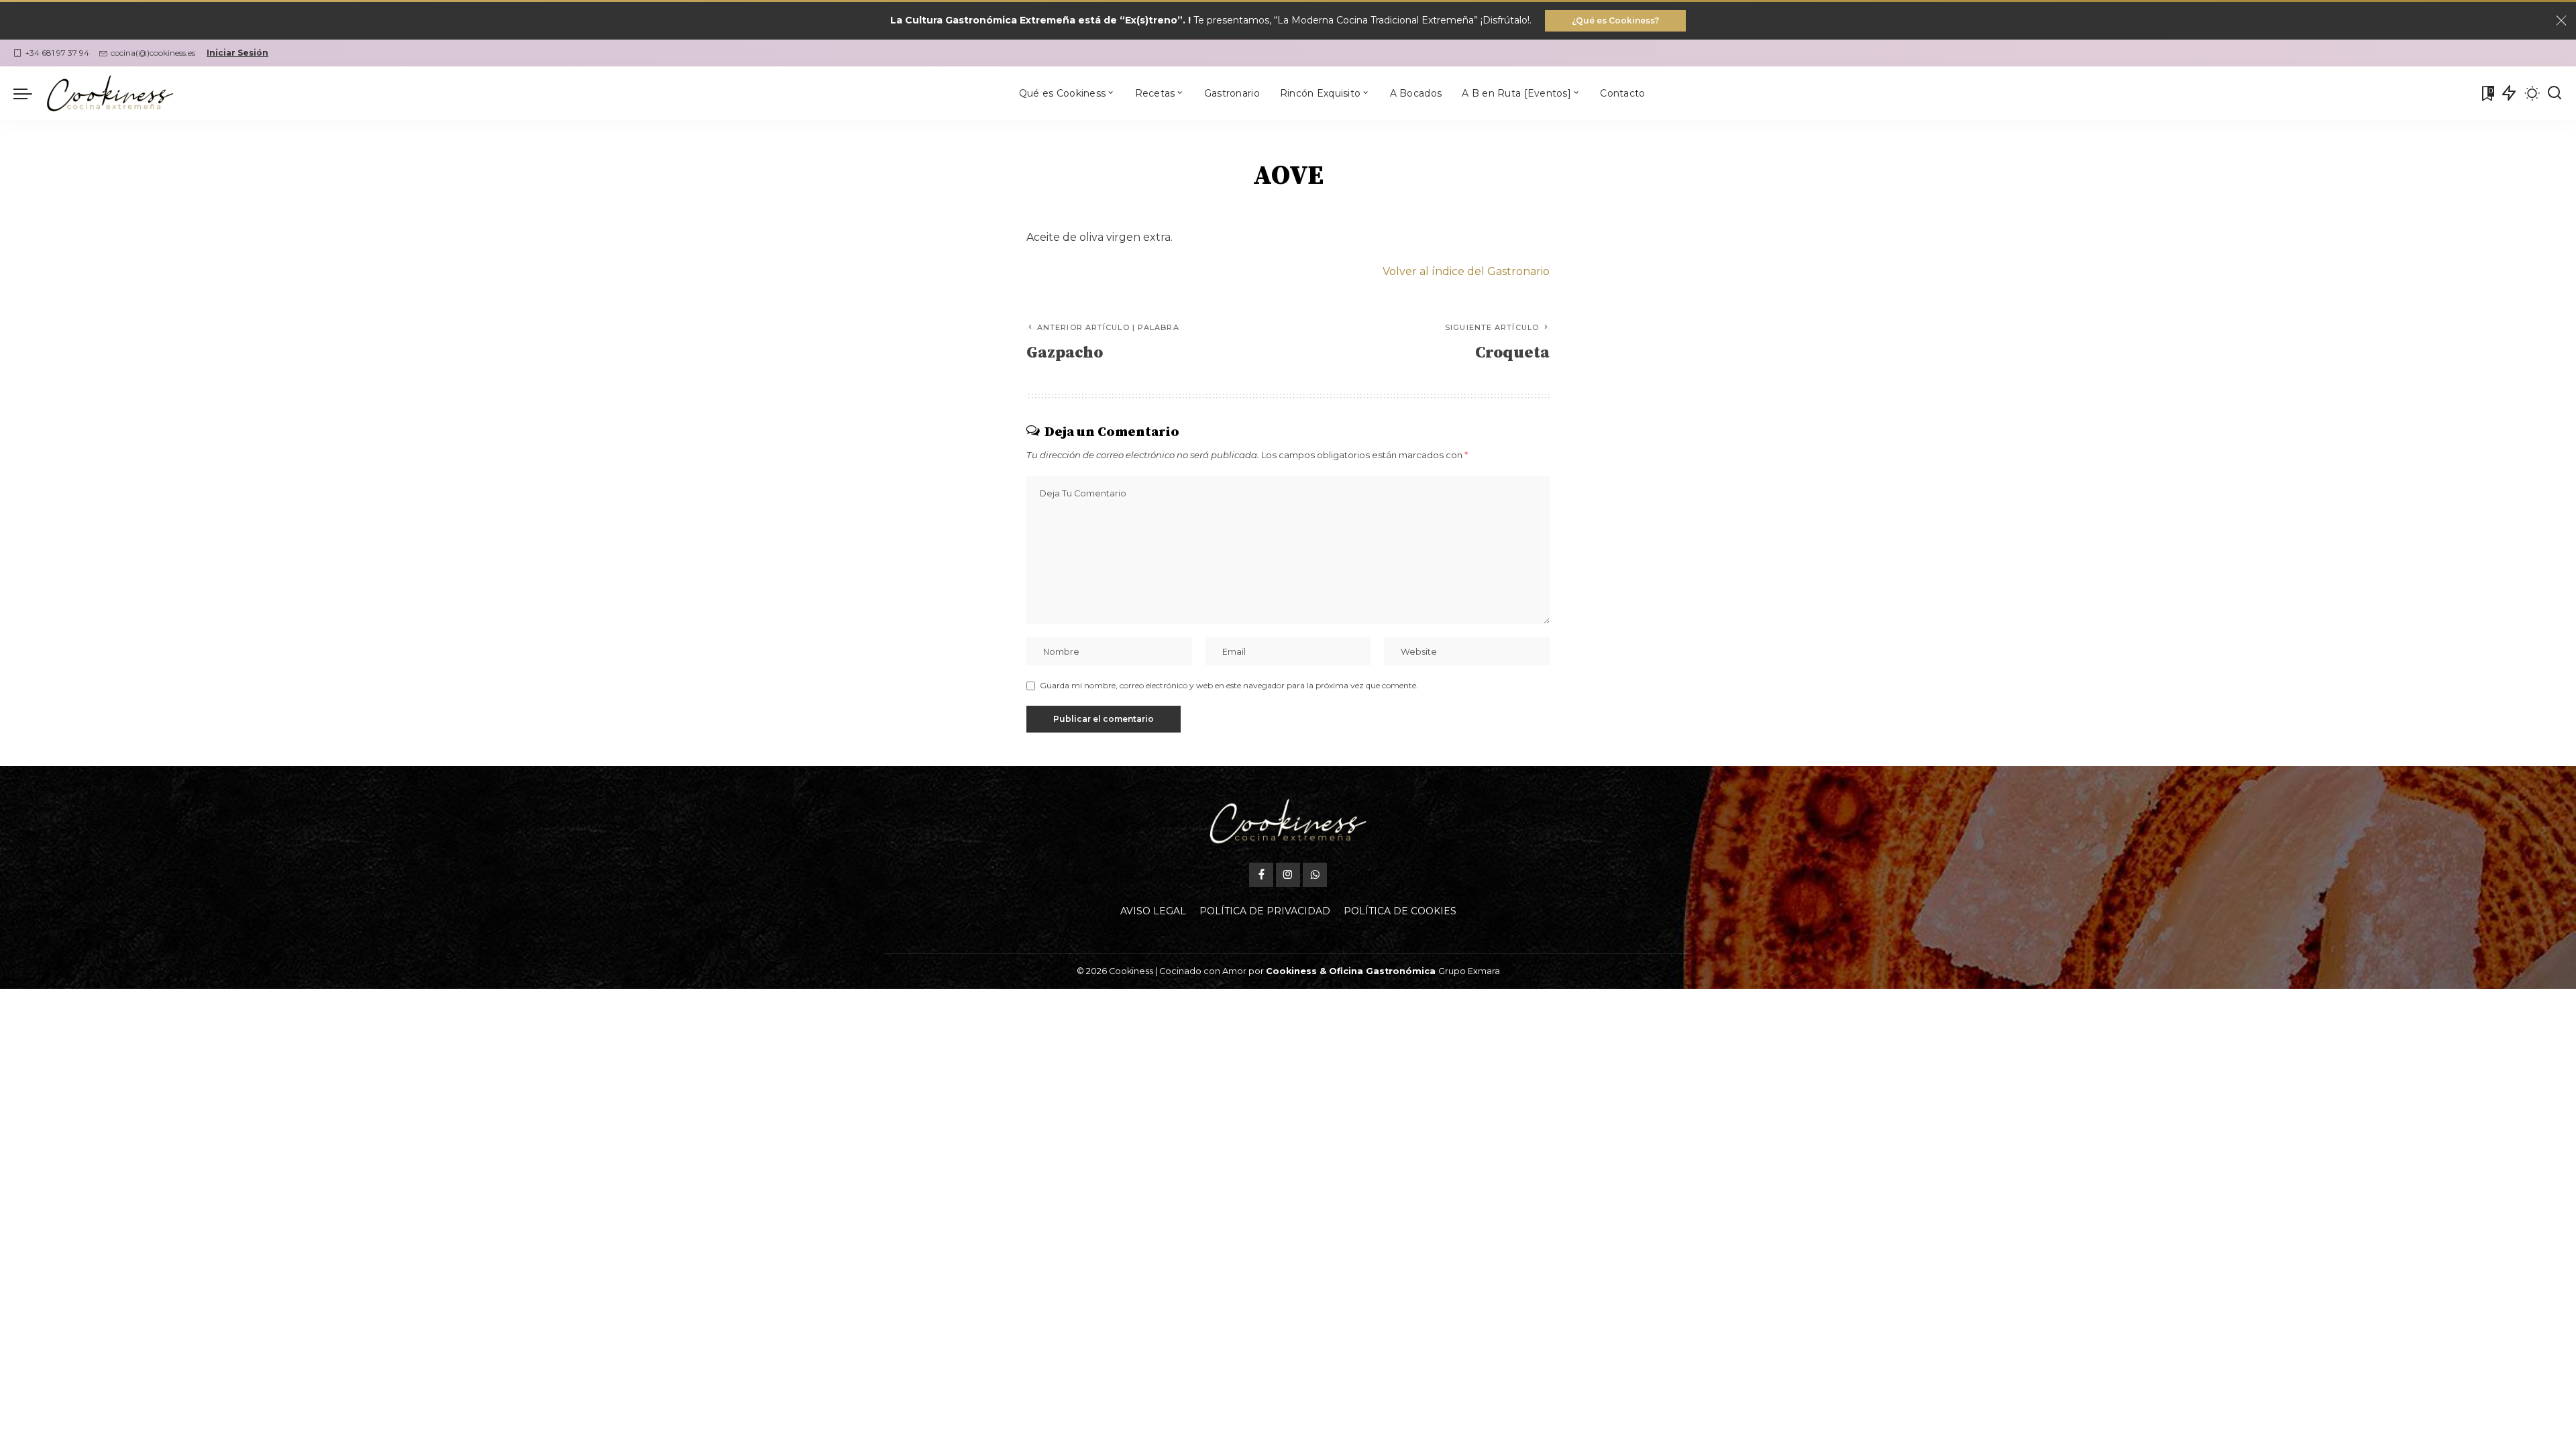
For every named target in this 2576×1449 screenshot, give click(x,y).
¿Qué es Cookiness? (1615, 20)
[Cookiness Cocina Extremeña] (110, 93)
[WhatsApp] (1315, 875)
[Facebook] (1261, 875)
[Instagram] (1288, 875)
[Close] (2561, 21)
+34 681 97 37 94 (57, 53)
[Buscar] (2555, 93)
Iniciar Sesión (237, 53)
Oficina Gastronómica (1382, 971)
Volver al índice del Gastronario (1466, 271)
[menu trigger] (30, 93)
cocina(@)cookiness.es (153, 53)
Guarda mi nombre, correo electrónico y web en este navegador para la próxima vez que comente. (1229, 685)
